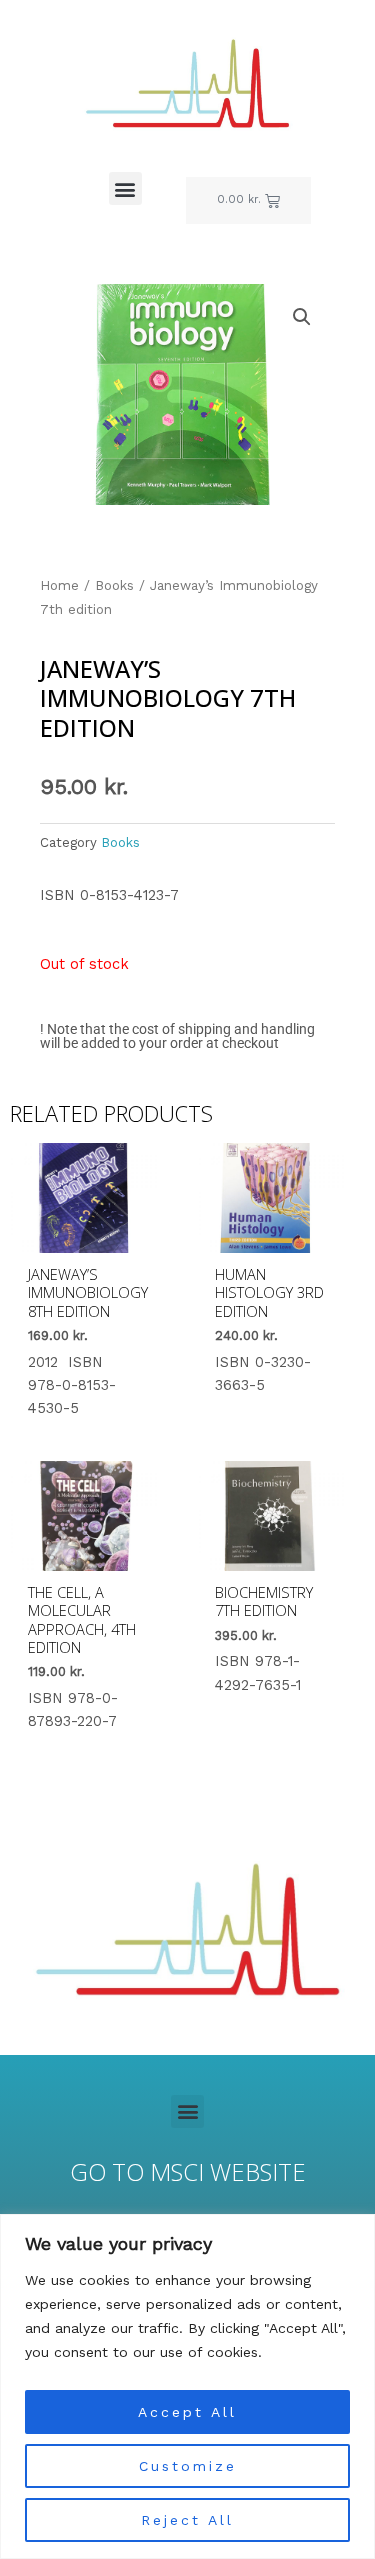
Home (59, 585)
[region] (187, 2386)
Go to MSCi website (188, 2172)
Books (114, 585)
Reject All (187, 2520)
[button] (125, 188)
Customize (188, 2466)
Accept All (187, 2412)
